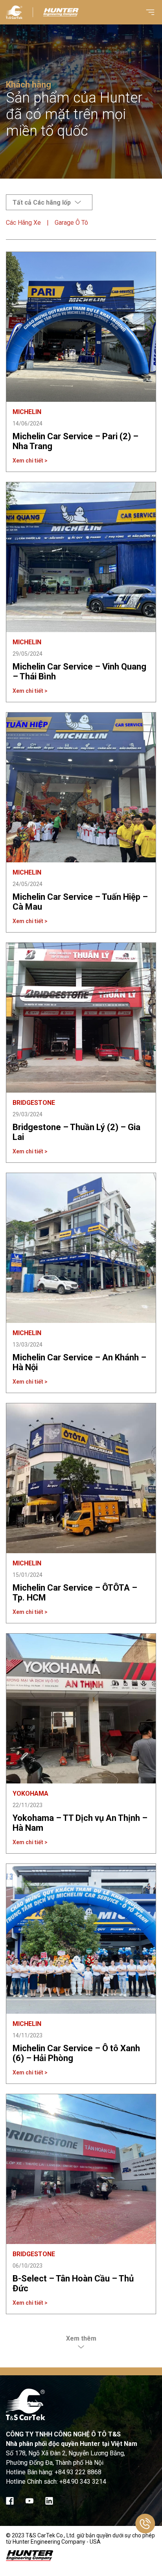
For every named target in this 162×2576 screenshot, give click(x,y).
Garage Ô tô (71, 223)
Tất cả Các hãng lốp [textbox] (42, 202)
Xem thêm (81, 2338)
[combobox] (49, 202)
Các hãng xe (23, 223)
